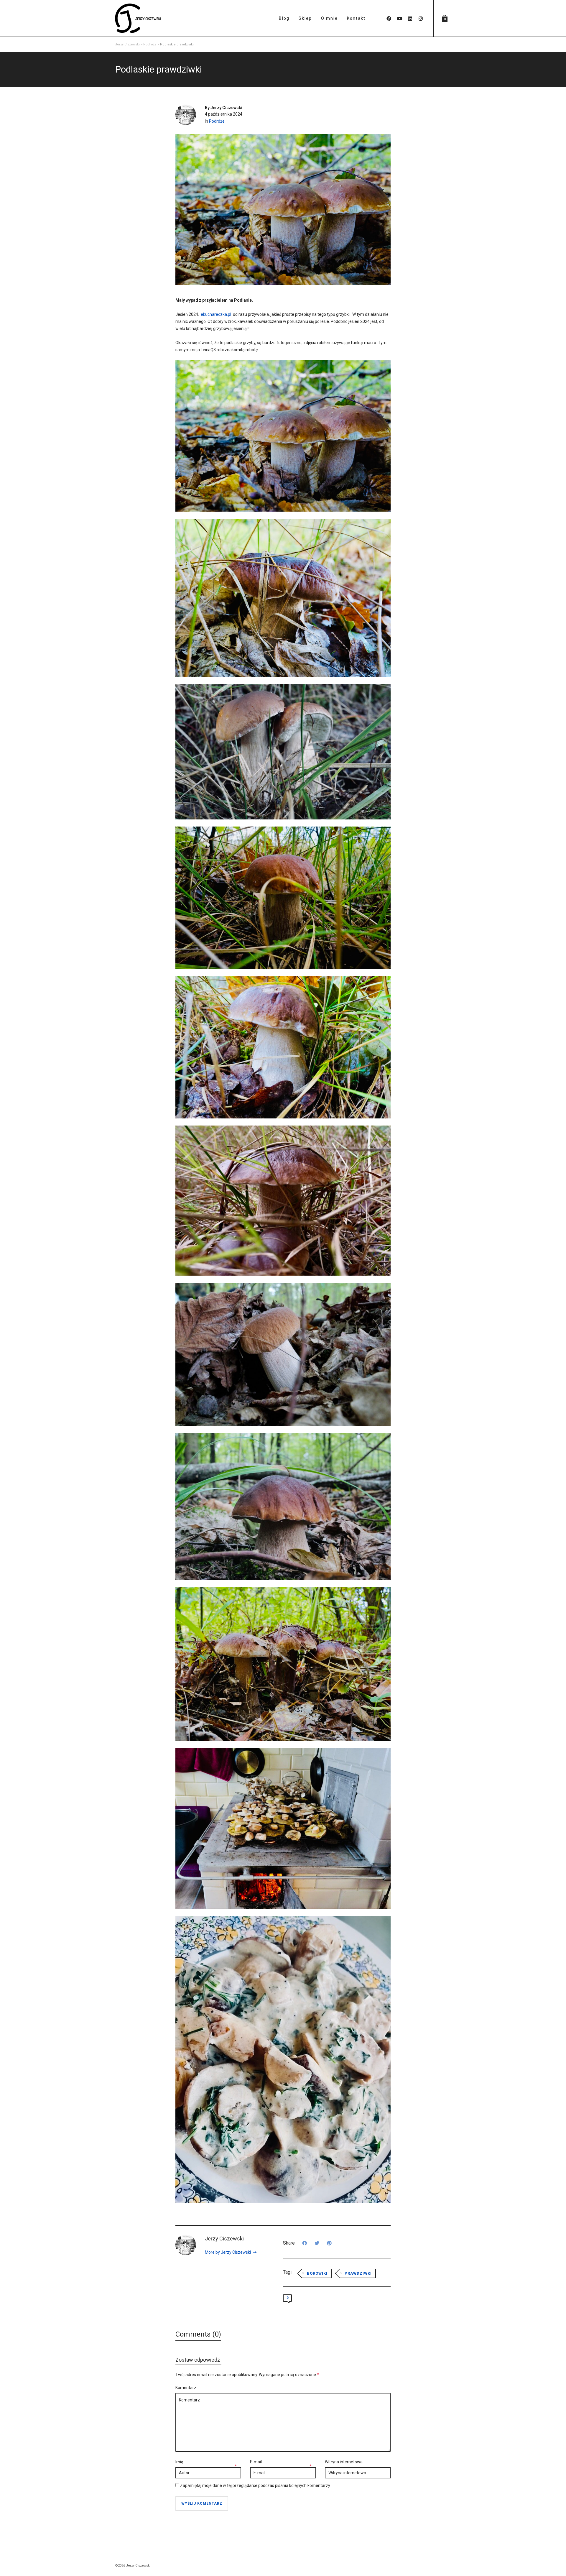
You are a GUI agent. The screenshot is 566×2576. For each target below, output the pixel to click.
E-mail (256, 2462)
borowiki (317, 2273)
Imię (179, 2462)
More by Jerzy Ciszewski (228, 2252)
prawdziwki (358, 2273)
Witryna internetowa (344, 2462)
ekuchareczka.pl (216, 314)
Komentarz (186, 2388)
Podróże (217, 121)
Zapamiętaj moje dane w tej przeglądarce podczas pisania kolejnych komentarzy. (255, 2485)
